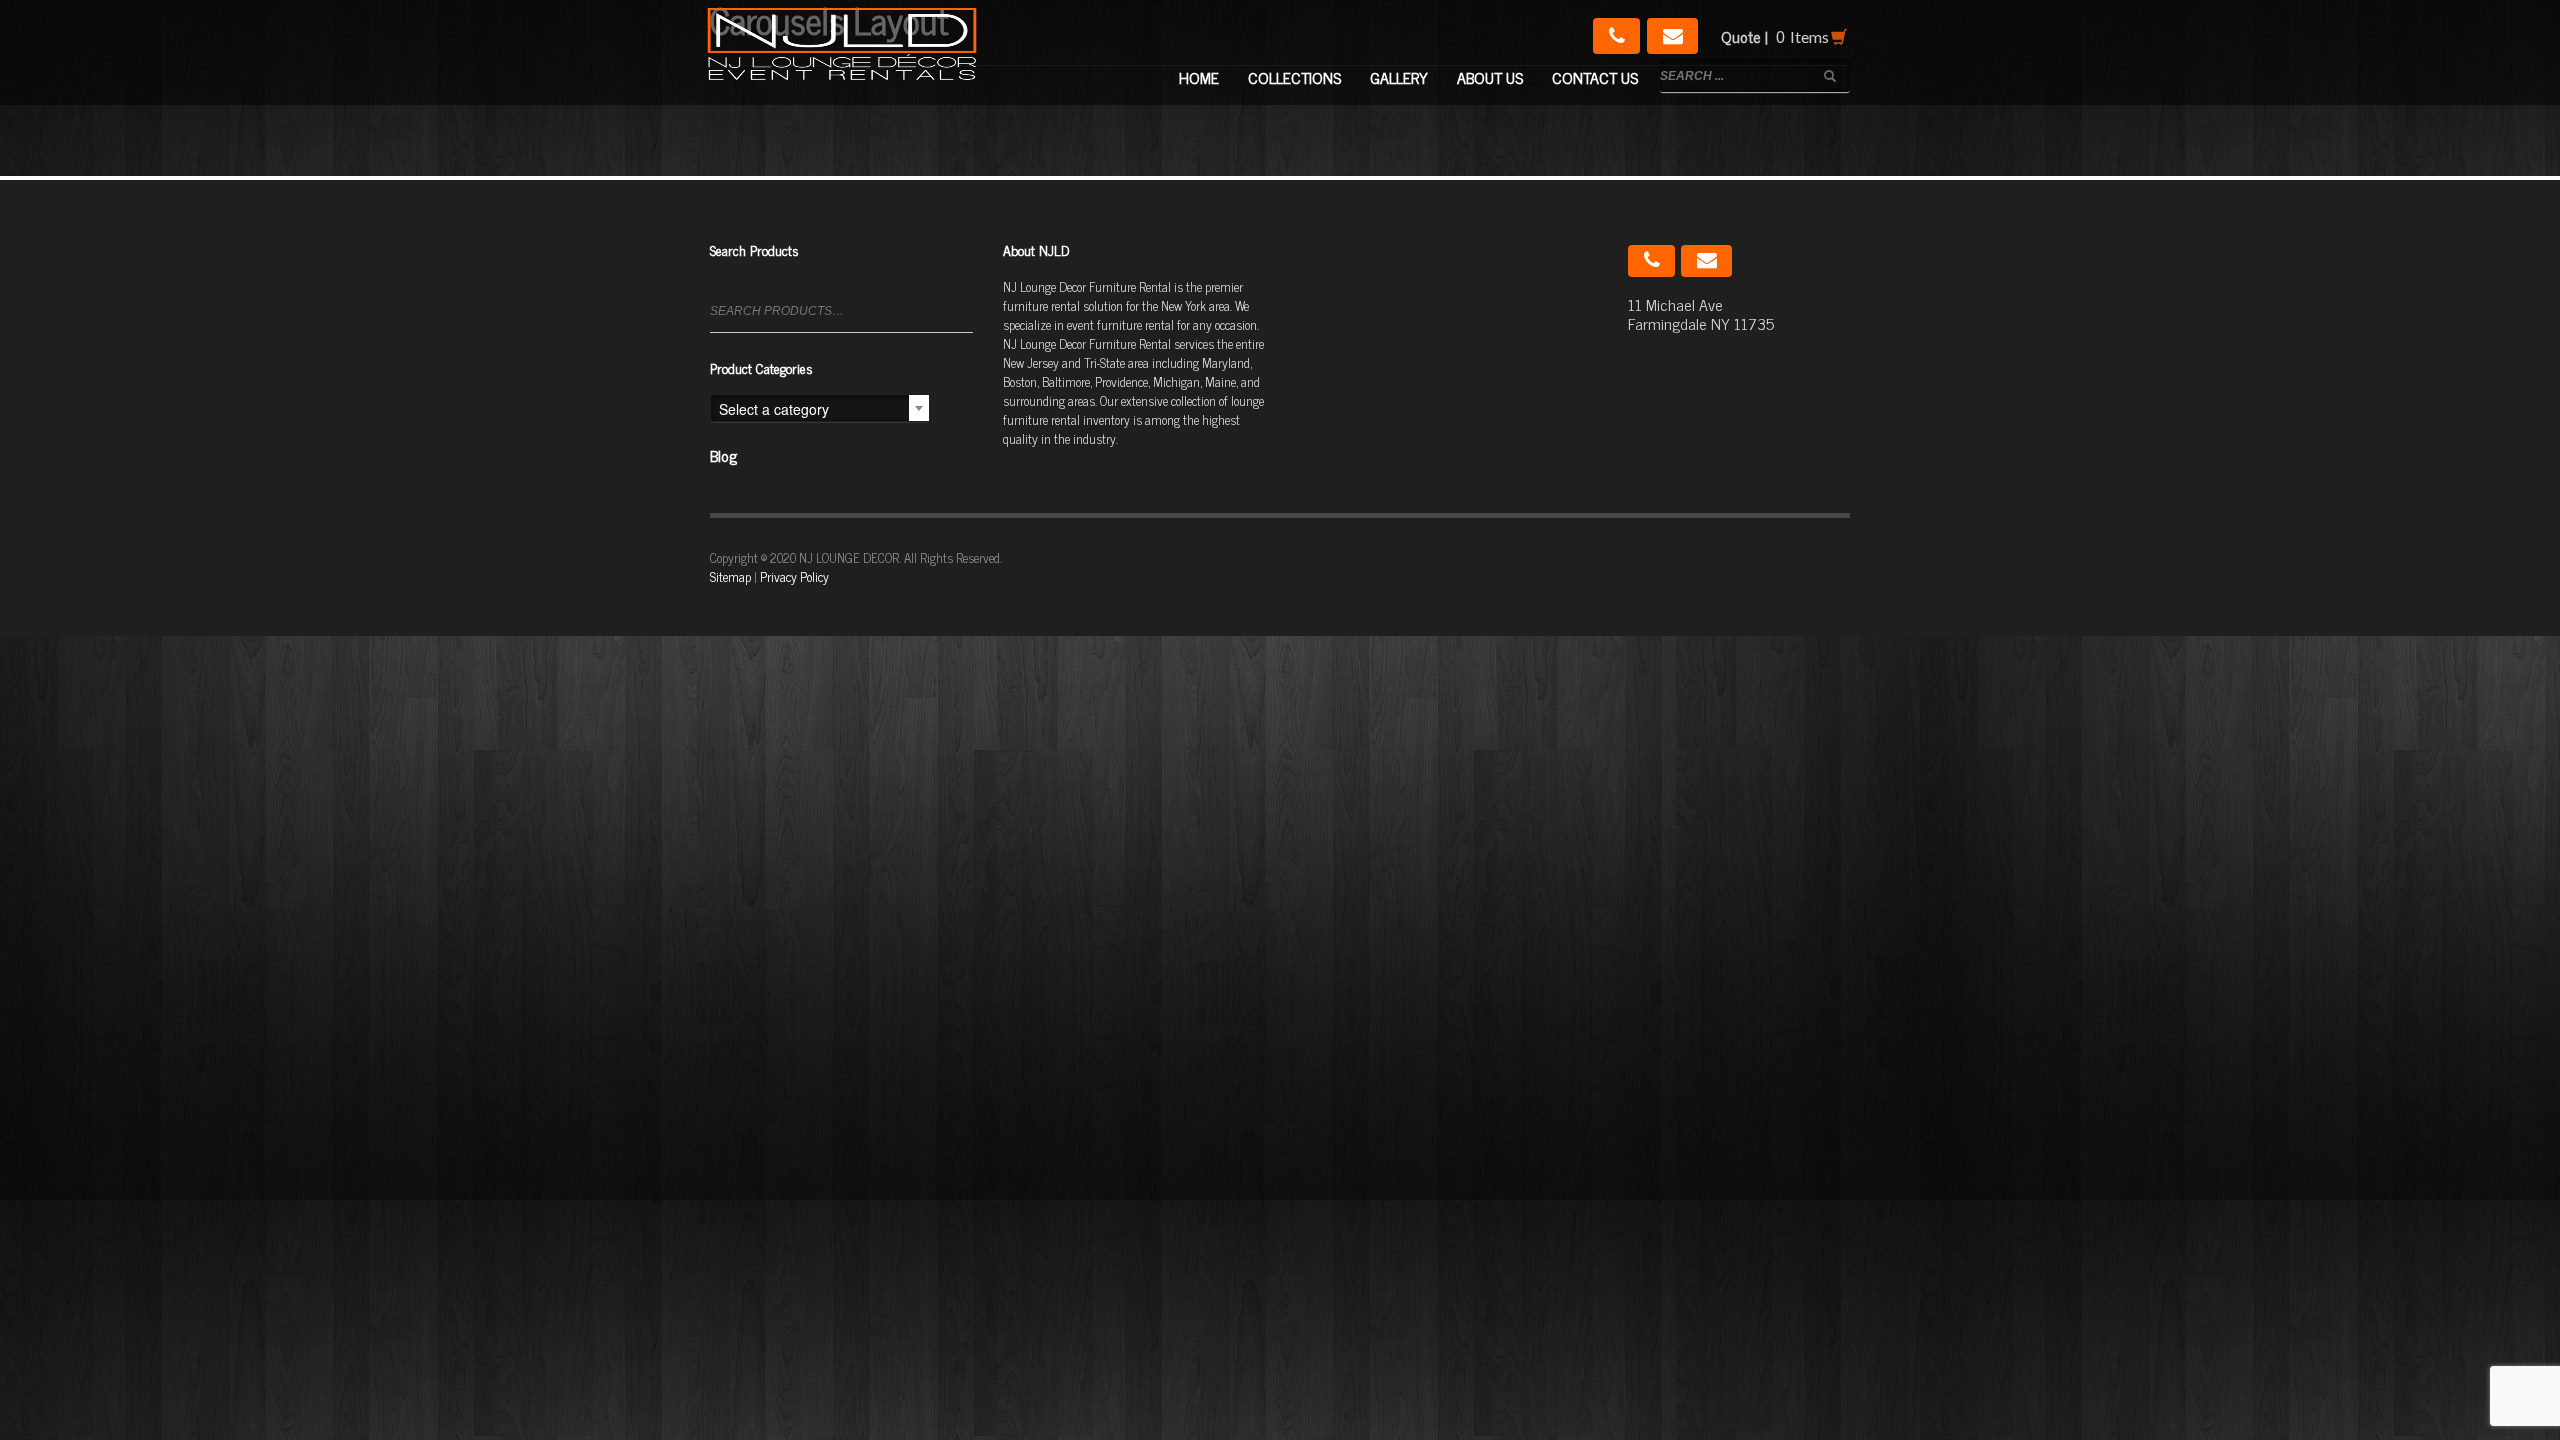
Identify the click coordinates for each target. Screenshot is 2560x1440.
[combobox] (820, 408)
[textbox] (820, 409)
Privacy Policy (794, 576)
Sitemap (730, 576)
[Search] (960, 319)
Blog (723, 455)
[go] (1830, 76)
